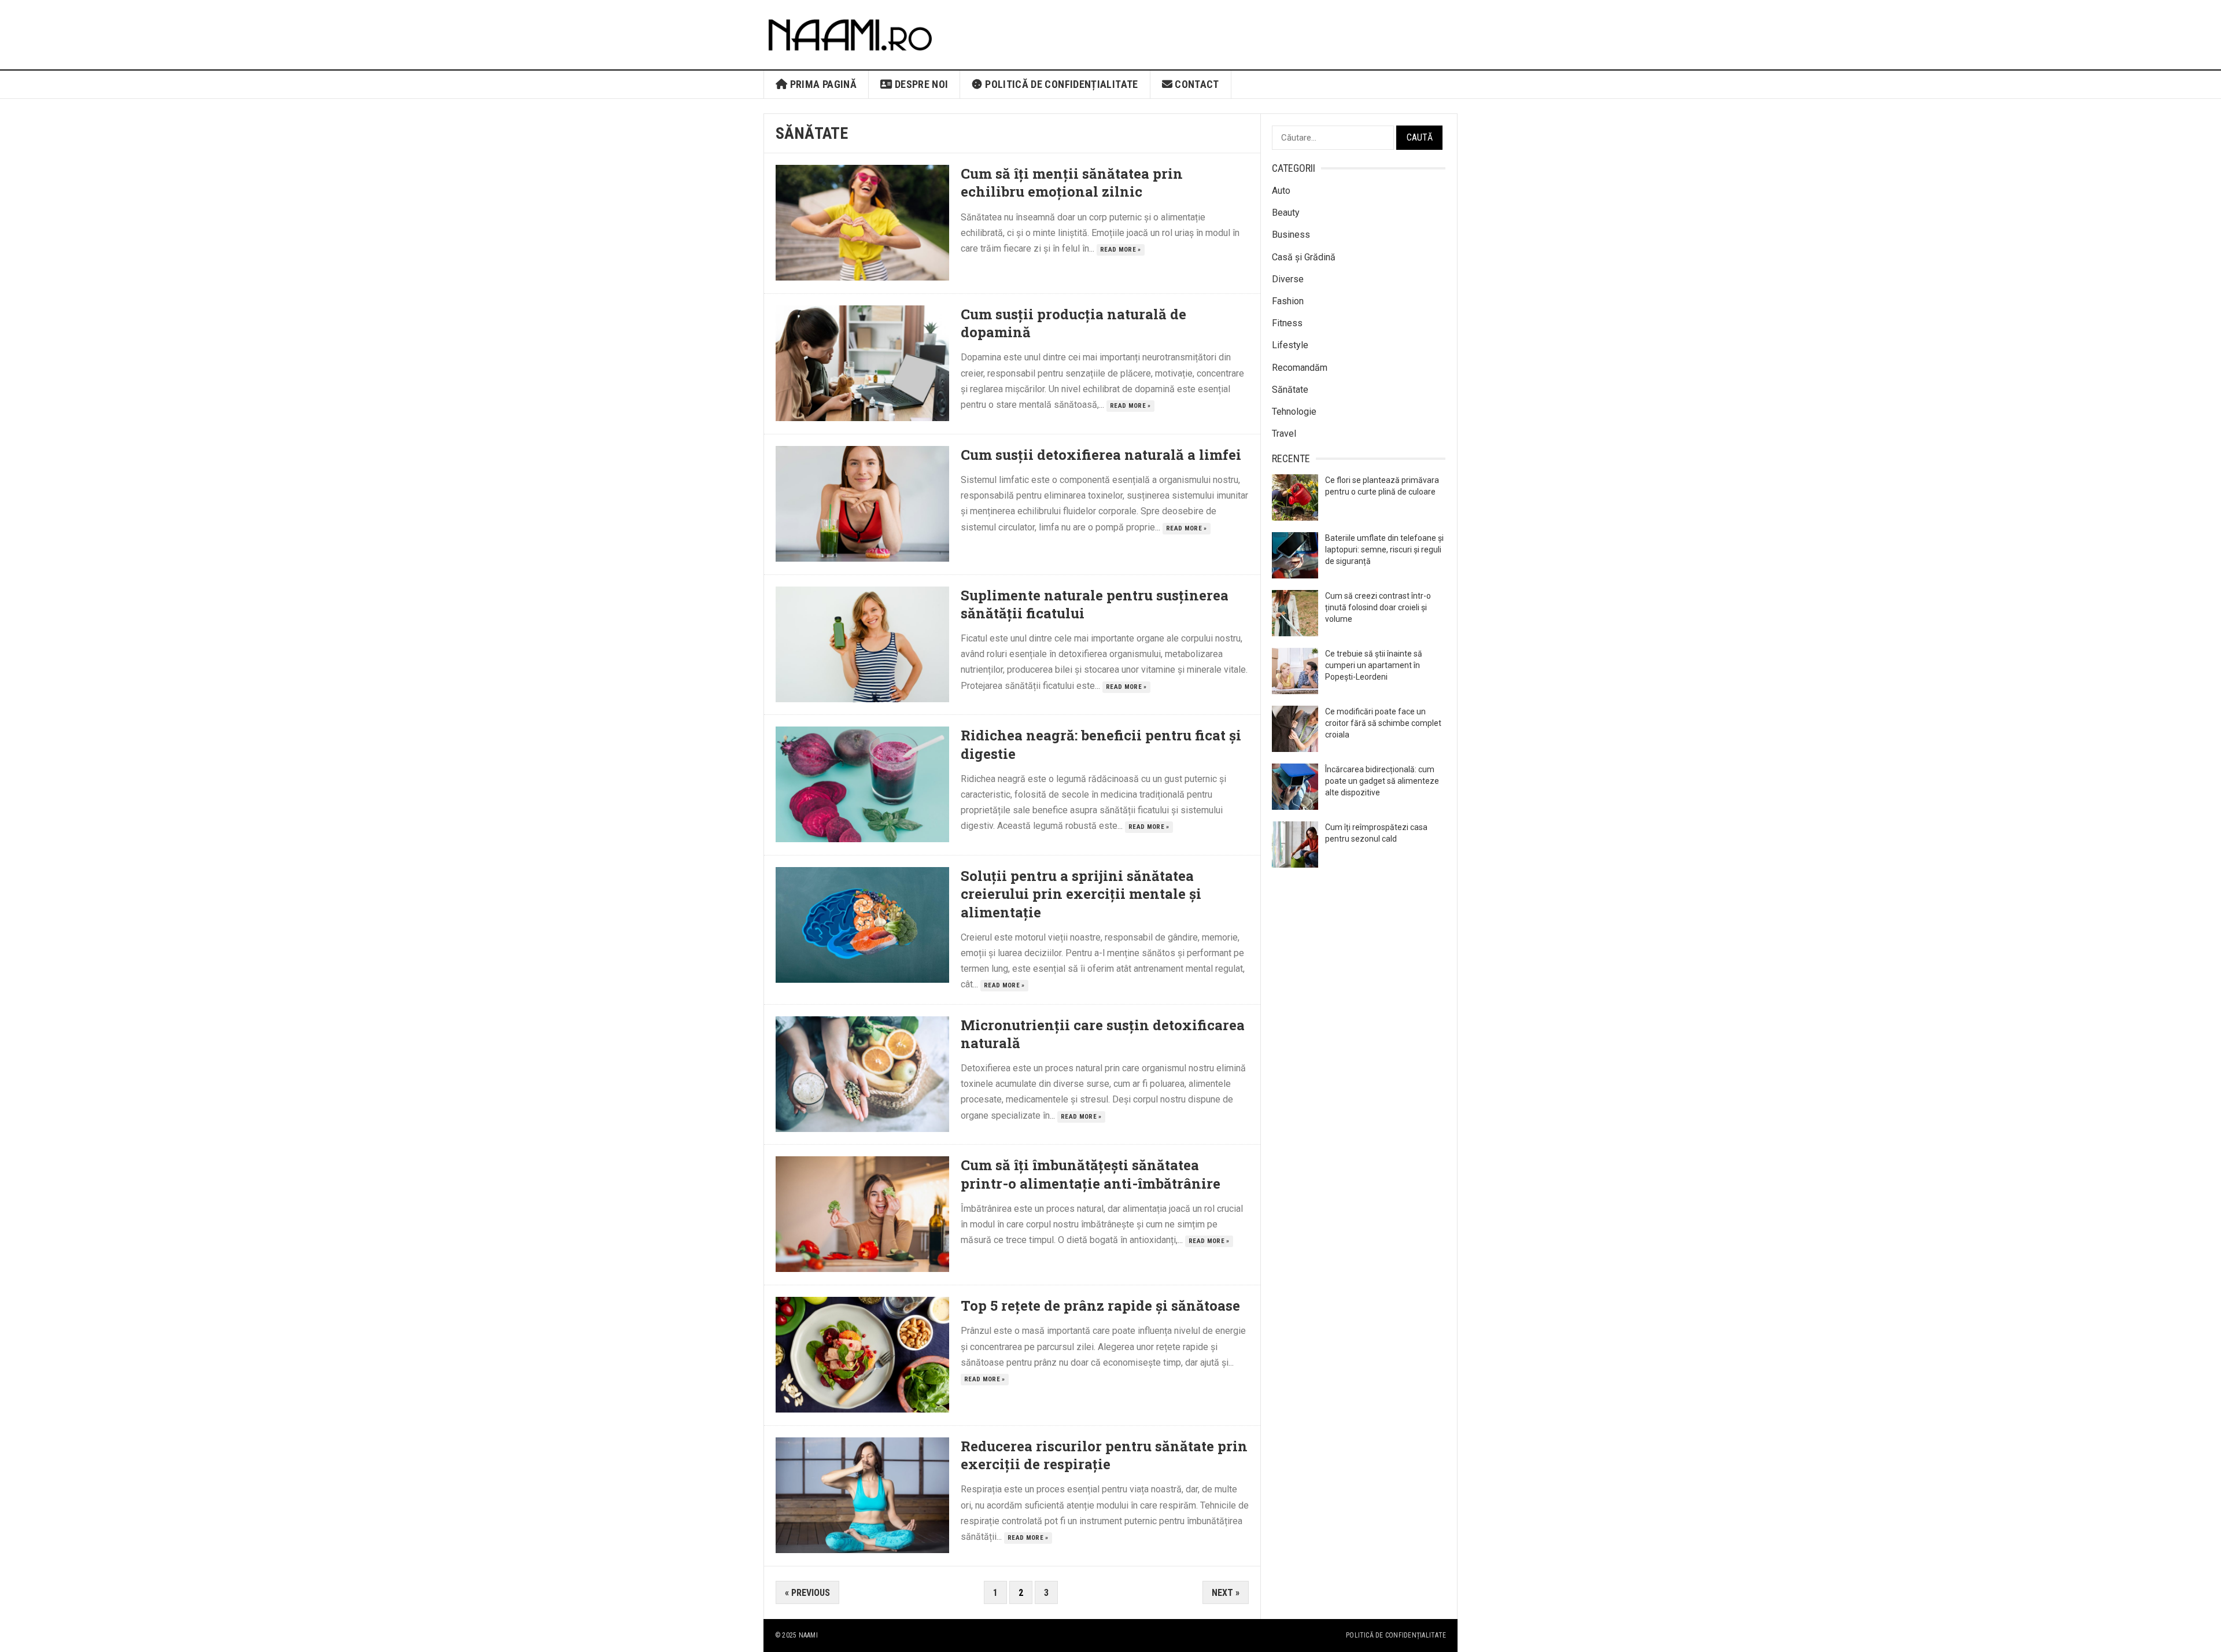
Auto (1281, 191)
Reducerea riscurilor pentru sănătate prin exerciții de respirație (1104, 1455)
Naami (808, 1635)
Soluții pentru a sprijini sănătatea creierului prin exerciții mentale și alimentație (1081, 894)
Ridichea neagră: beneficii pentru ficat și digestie (1101, 744)
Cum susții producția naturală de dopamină (1073, 323)
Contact (1196, 84)
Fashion (1288, 301)
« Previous (807, 1593)
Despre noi (920, 84)
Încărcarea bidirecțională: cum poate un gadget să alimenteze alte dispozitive (1382, 781)
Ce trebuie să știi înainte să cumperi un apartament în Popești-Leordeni (1374, 665)
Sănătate (1290, 390)
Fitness (1287, 323)
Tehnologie (1294, 412)
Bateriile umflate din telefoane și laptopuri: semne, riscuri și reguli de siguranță (1384, 550)
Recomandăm (1300, 368)
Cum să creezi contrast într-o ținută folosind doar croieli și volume (1378, 607)
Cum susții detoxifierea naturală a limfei (1101, 455)
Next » (1226, 1593)
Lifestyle (1290, 345)
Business (1291, 235)
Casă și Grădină (1304, 257)
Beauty (1286, 213)
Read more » (1121, 250)
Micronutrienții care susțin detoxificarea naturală (1103, 1034)
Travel (1284, 434)
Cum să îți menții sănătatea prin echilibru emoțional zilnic (1072, 182)
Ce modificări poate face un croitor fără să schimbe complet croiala (1383, 723)
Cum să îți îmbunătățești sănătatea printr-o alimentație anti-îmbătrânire (1091, 1174)
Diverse (1288, 279)
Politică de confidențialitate (1060, 84)
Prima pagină (822, 84)
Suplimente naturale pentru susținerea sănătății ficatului (1095, 604)
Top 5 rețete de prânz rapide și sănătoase (1100, 1306)
